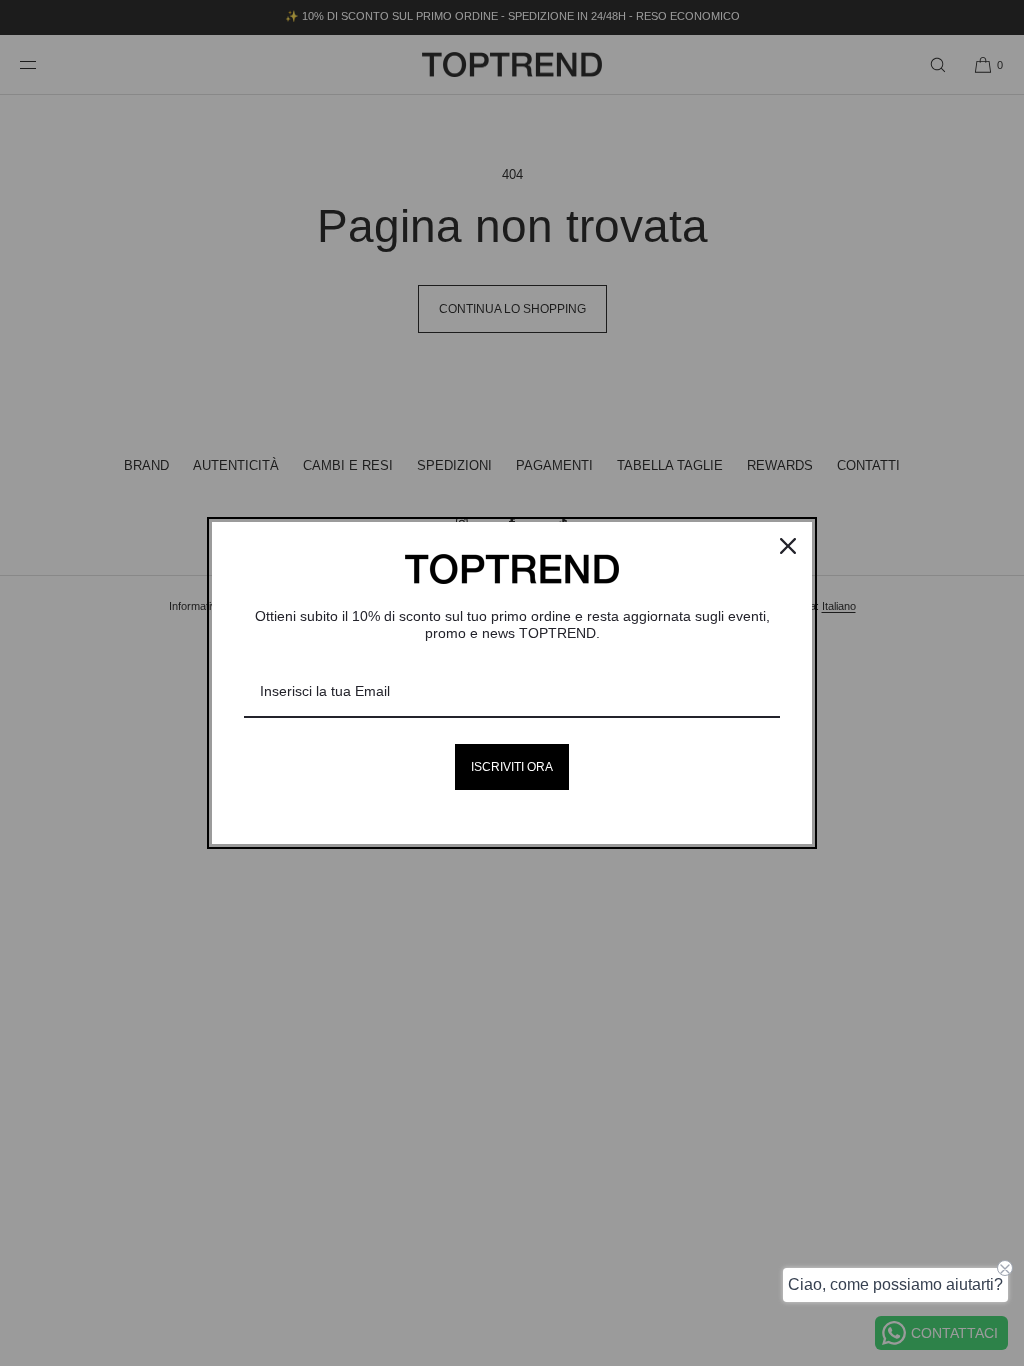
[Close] (788, 546)
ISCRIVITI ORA (512, 767)
